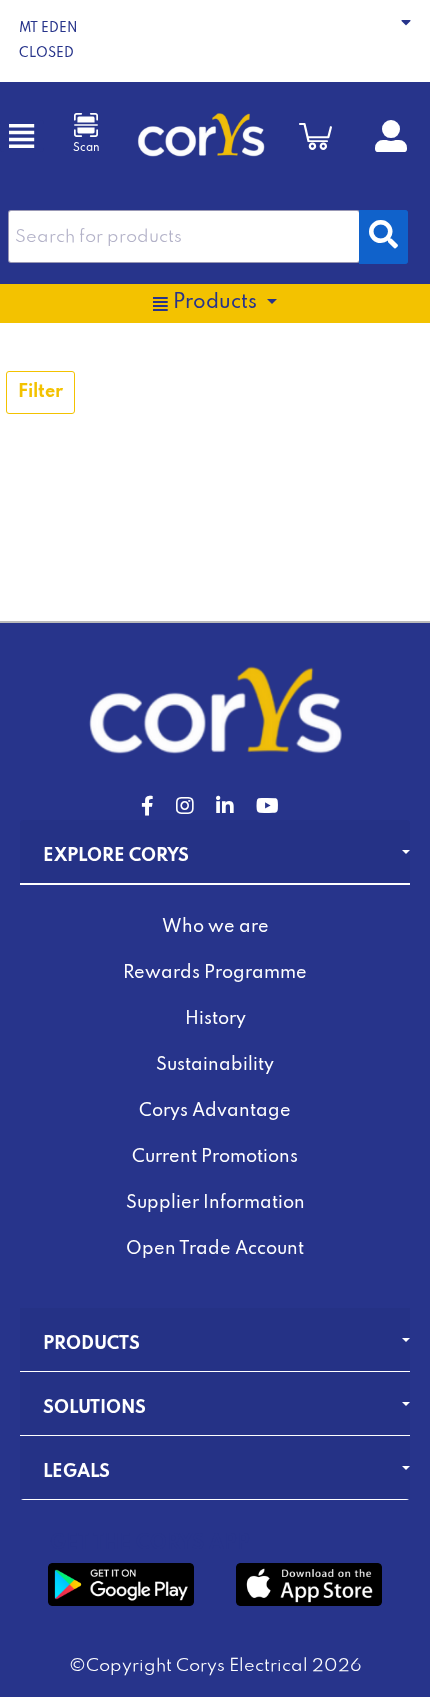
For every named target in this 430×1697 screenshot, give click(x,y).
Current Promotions (215, 1157)
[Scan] (86, 125)
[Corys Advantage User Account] (391, 144)
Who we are (215, 927)
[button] (215, 41)
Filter (40, 392)
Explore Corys (116, 856)
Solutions (94, 1408)
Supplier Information (215, 1203)
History (215, 1019)
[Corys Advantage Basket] (315, 136)
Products (91, 1344)
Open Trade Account (215, 1249)
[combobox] (184, 236)
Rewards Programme (215, 973)
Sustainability (215, 1065)
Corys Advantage (215, 1111)
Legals (76, 1472)
